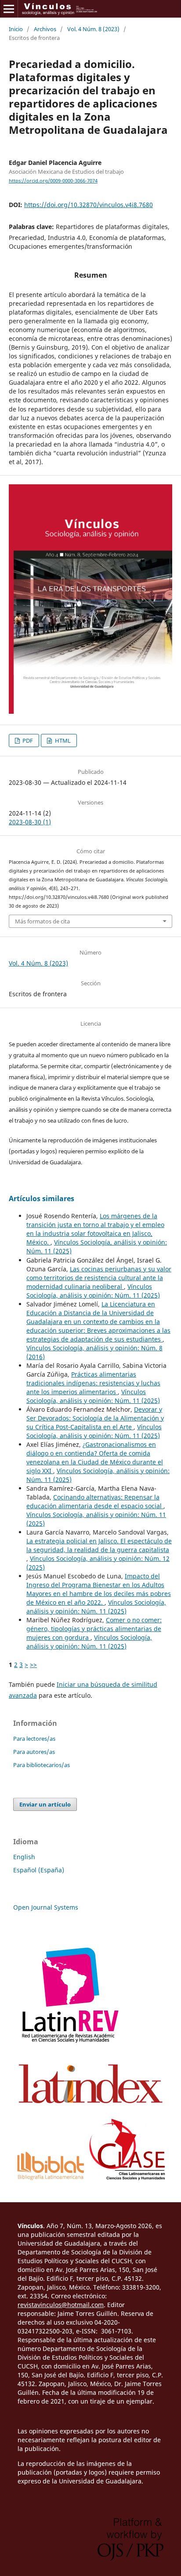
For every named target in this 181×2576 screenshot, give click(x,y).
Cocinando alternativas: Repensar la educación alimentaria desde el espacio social (95, 1501)
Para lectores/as (34, 1739)
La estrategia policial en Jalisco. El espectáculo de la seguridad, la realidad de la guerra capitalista (99, 1545)
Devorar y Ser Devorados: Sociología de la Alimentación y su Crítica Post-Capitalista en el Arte (95, 1418)
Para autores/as (34, 1752)
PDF (27, 741)
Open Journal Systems (46, 1907)
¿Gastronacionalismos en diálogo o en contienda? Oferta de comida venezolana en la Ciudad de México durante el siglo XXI (95, 1458)
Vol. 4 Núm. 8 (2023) (93, 29)
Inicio (16, 29)
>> (33, 1665)
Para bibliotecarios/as (42, 1765)
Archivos (45, 29)
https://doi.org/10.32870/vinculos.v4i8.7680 (89, 205)
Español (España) (39, 1870)
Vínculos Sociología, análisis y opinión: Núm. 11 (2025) (93, 1291)
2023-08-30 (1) (30, 822)
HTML (62, 741)
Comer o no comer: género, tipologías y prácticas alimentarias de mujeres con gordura (94, 1629)
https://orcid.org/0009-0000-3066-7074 (53, 181)
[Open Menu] (9, 9)
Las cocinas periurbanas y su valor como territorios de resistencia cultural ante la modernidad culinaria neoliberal (99, 1278)
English (24, 1857)
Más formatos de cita (42, 921)
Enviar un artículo (45, 1804)
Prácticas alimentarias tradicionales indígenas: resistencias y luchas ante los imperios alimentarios (93, 1383)
